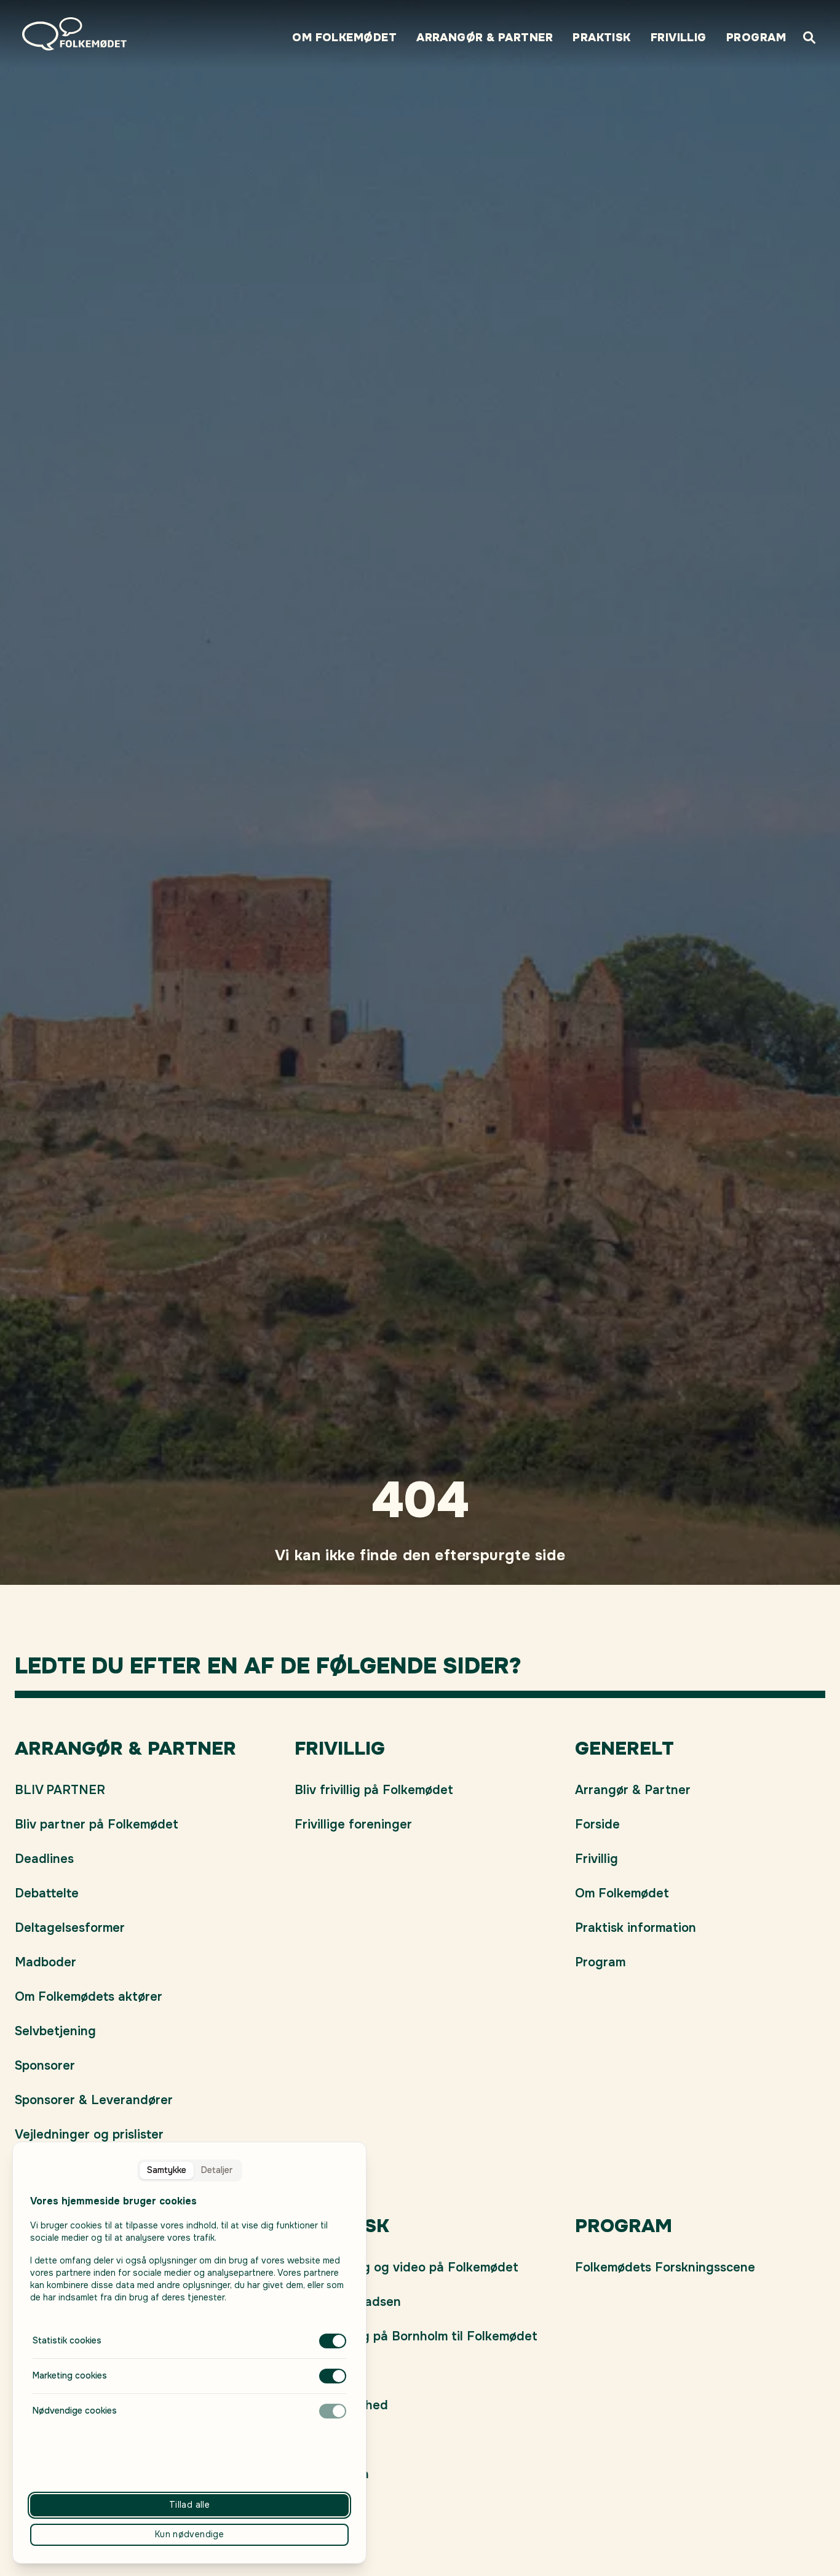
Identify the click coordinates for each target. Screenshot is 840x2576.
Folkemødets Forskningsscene (665, 2267)
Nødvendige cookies (75, 2411)
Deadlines (44, 1859)
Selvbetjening (55, 2031)
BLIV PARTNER (60, 1790)
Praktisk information (636, 1928)
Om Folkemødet (344, 38)
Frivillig (679, 38)
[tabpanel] (189, 2306)
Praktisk (602, 38)
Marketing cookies (70, 2375)
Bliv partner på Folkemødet (97, 1824)
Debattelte (47, 1893)
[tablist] (190, 2171)
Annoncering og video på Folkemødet (406, 2267)
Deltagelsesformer (70, 1928)
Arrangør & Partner (485, 38)
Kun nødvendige (189, 2534)
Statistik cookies (67, 2340)
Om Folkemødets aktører (89, 1997)
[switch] (333, 2341)
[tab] (167, 2171)
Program (756, 38)
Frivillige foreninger (353, 1824)
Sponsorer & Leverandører (94, 2100)
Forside (597, 1824)
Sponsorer (45, 2066)
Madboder (46, 1962)
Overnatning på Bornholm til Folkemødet (416, 2336)
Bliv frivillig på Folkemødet (374, 1790)
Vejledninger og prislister (89, 2135)
